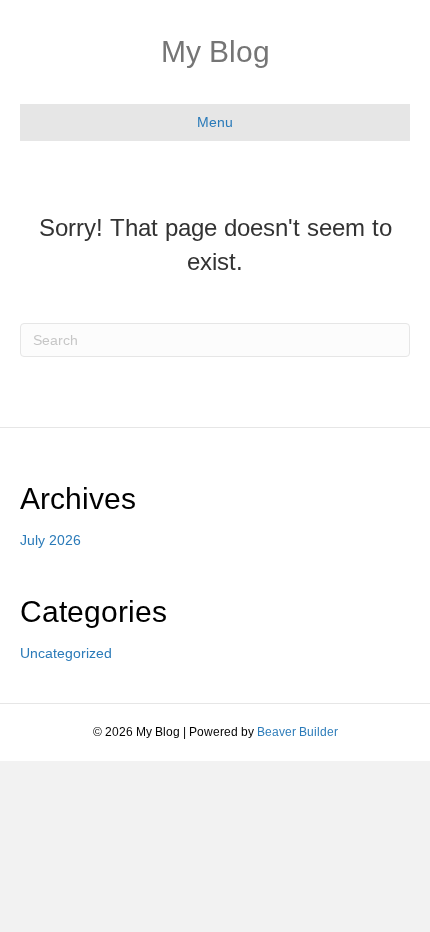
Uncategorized (66, 653)
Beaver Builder (297, 732)
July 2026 (50, 540)
